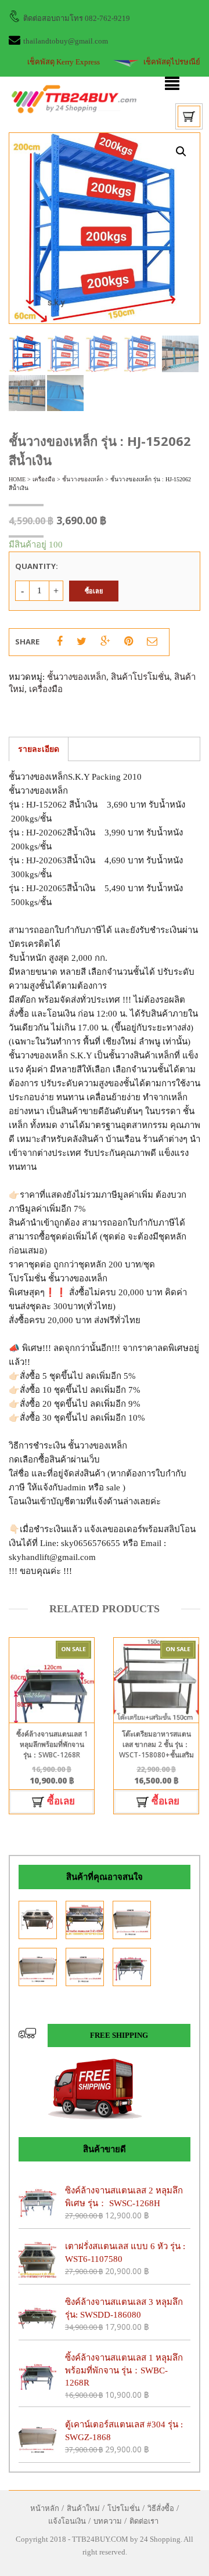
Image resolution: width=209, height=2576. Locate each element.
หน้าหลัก (45, 2508)
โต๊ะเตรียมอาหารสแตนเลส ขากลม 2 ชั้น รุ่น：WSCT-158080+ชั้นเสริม (156, 1744)
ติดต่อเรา (144, 2521)
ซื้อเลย (94, 591)
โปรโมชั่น (124, 2508)
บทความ (108, 2521)
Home (17, 479)
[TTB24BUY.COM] (74, 98)
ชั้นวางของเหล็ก (83, 479)
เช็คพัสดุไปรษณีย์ (172, 62)
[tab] (39, 749)
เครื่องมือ (44, 479)
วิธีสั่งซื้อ (161, 2508)
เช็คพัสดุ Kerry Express (64, 62)
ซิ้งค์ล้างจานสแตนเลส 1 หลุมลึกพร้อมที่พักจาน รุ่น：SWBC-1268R (52, 1744)
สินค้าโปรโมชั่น (140, 677)
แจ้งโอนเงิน (67, 2521)
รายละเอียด (39, 749)
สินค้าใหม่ (83, 2508)
